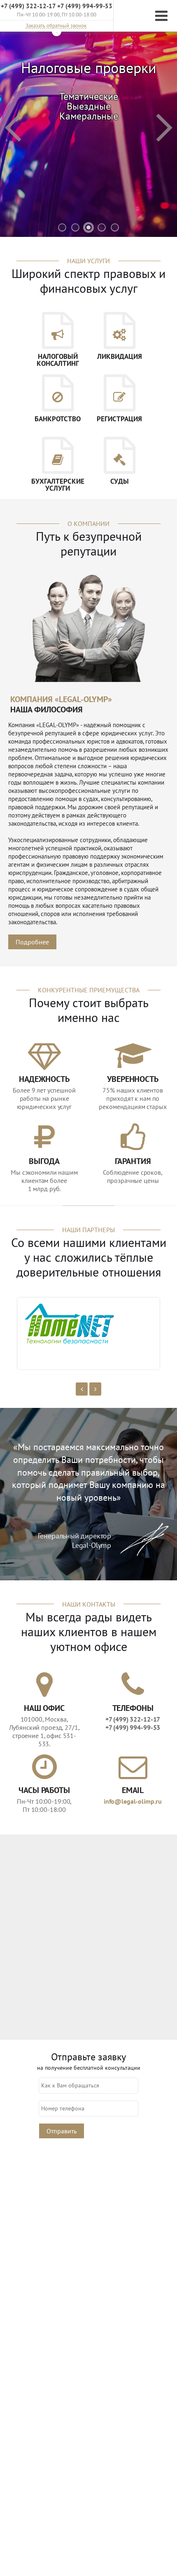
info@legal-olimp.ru (133, 1801)
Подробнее (32, 942)
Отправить (62, 2131)
